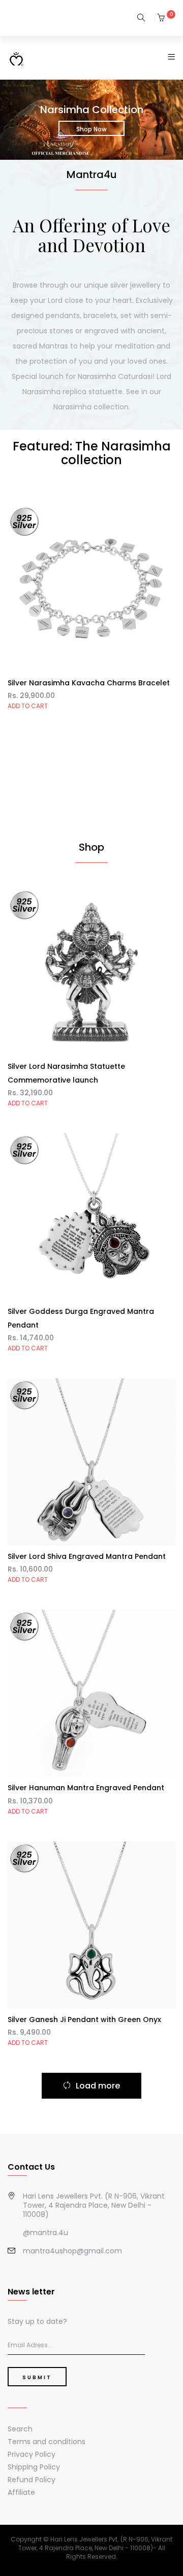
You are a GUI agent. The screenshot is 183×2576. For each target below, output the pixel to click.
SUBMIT (37, 2377)
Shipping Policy (34, 2467)
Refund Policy (32, 2480)
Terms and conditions (47, 2442)
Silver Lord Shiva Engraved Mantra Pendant (87, 1556)
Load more (98, 2086)
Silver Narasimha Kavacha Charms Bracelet (89, 683)
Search (20, 2429)
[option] (91, 124)
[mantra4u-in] (16, 59)
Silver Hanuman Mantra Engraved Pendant (86, 1788)
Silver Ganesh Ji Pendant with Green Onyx (84, 2020)
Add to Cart (28, 706)
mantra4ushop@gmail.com (72, 2251)
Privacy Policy (32, 2454)
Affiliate (21, 2492)
